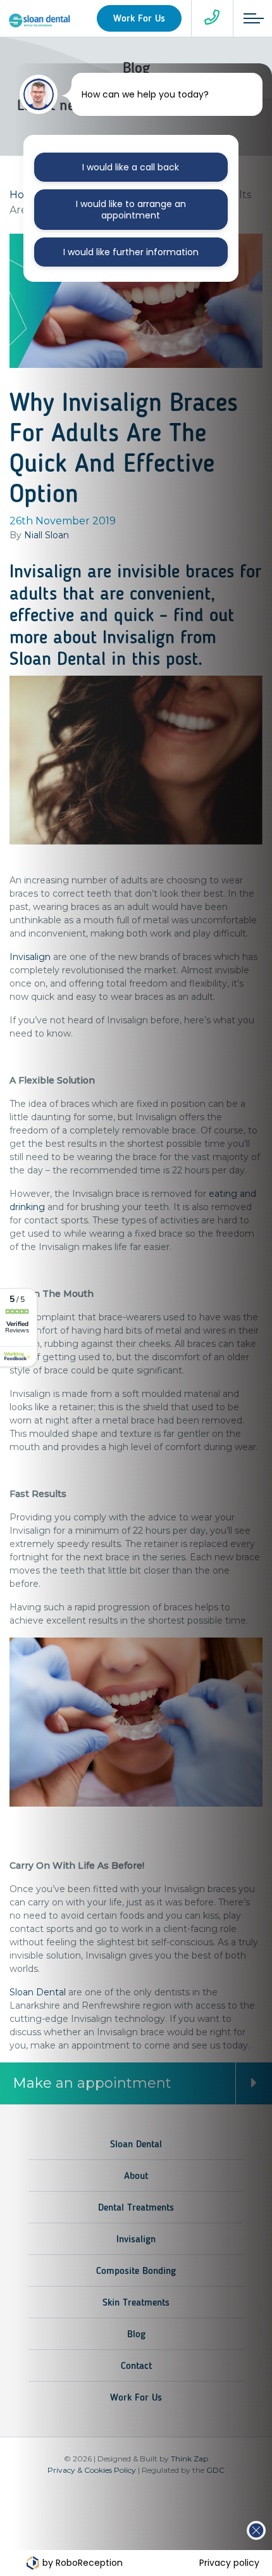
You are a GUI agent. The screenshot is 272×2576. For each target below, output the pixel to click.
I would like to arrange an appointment (131, 210)
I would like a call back (131, 167)
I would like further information (131, 252)
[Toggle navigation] (249, 18)
